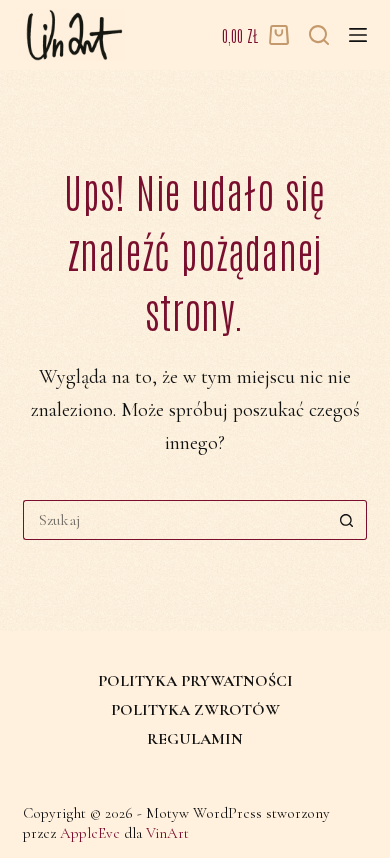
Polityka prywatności (195, 681)
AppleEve (90, 833)
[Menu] (358, 35)
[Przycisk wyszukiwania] (347, 520)
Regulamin (195, 739)
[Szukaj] (319, 35)
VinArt (167, 833)
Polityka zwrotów (195, 710)
